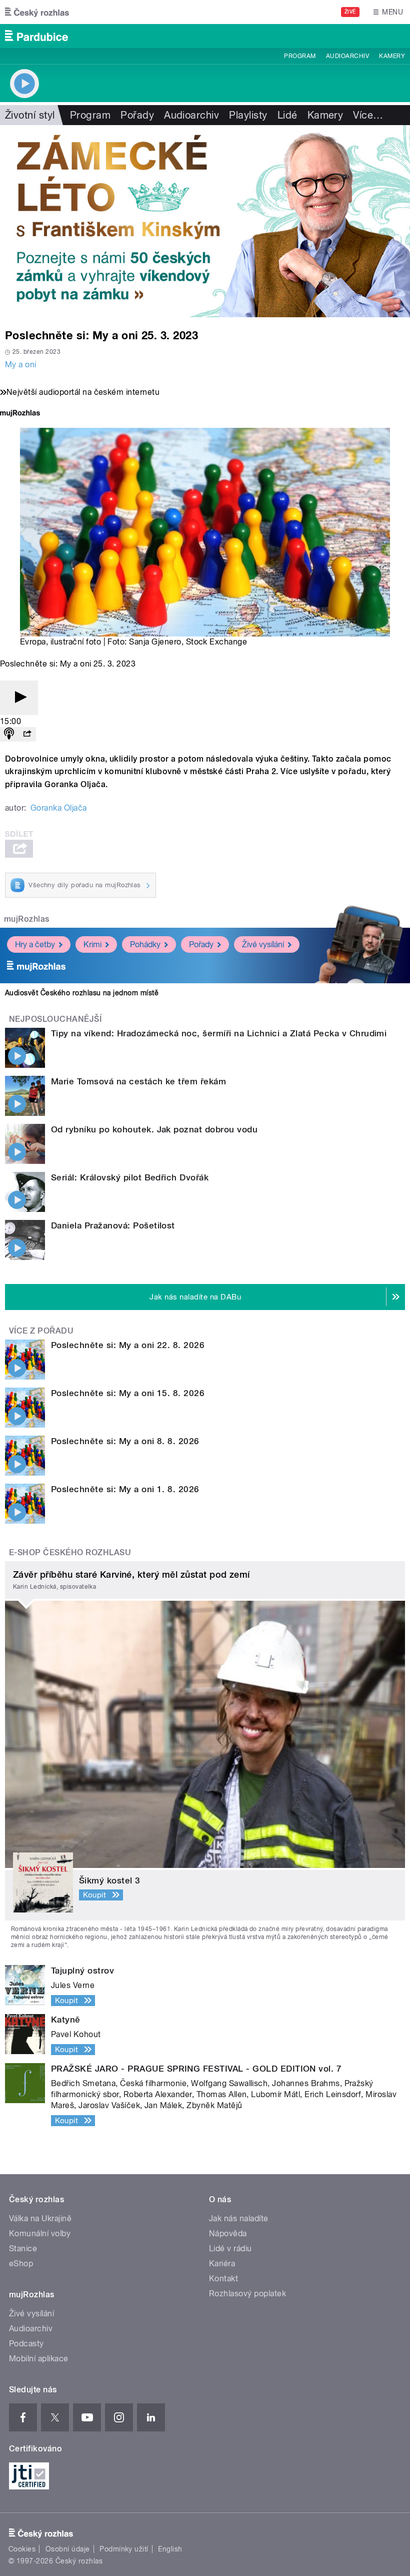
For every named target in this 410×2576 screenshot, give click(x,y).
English (170, 2549)
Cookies (22, 2549)
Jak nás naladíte (239, 2218)
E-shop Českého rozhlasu (70, 1552)
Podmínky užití (124, 2549)
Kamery (392, 56)
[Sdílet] (27, 734)
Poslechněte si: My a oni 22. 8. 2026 (128, 1345)
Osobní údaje (68, 2549)
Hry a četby (35, 944)
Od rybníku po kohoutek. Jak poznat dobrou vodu (154, 1129)
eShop (21, 2264)
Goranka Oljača (59, 808)
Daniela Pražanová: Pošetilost (113, 1225)
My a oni (21, 365)
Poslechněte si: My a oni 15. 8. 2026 (128, 1393)
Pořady (137, 115)
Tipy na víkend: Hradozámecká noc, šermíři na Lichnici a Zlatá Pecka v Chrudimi (219, 1033)
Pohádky (145, 944)
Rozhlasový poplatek (247, 2294)
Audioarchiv (347, 56)
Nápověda (228, 2233)
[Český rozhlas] (37, 12)
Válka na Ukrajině (40, 2218)
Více (368, 115)
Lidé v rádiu (230, 2248)
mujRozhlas (27, 919)
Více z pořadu (41, 1331)
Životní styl (30, 115)
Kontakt (223, 2279)
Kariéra (222, 2264)
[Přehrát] (19, 698)
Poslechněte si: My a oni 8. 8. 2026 (125, 1441)
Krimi (92, 944)
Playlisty (248, 115)
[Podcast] (9, 734)
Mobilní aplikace (39, 2359)
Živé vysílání (263, 944)
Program (300, 56)
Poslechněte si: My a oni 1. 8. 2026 (125, 1489)
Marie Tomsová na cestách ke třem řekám (138, 1081)
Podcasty (26, 2344)
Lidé (287, 115)
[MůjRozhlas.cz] (20, 414)
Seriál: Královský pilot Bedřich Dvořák (130, 1177)
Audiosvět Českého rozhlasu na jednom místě (82, 993)
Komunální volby (40, 2233)
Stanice (23, 2248)
